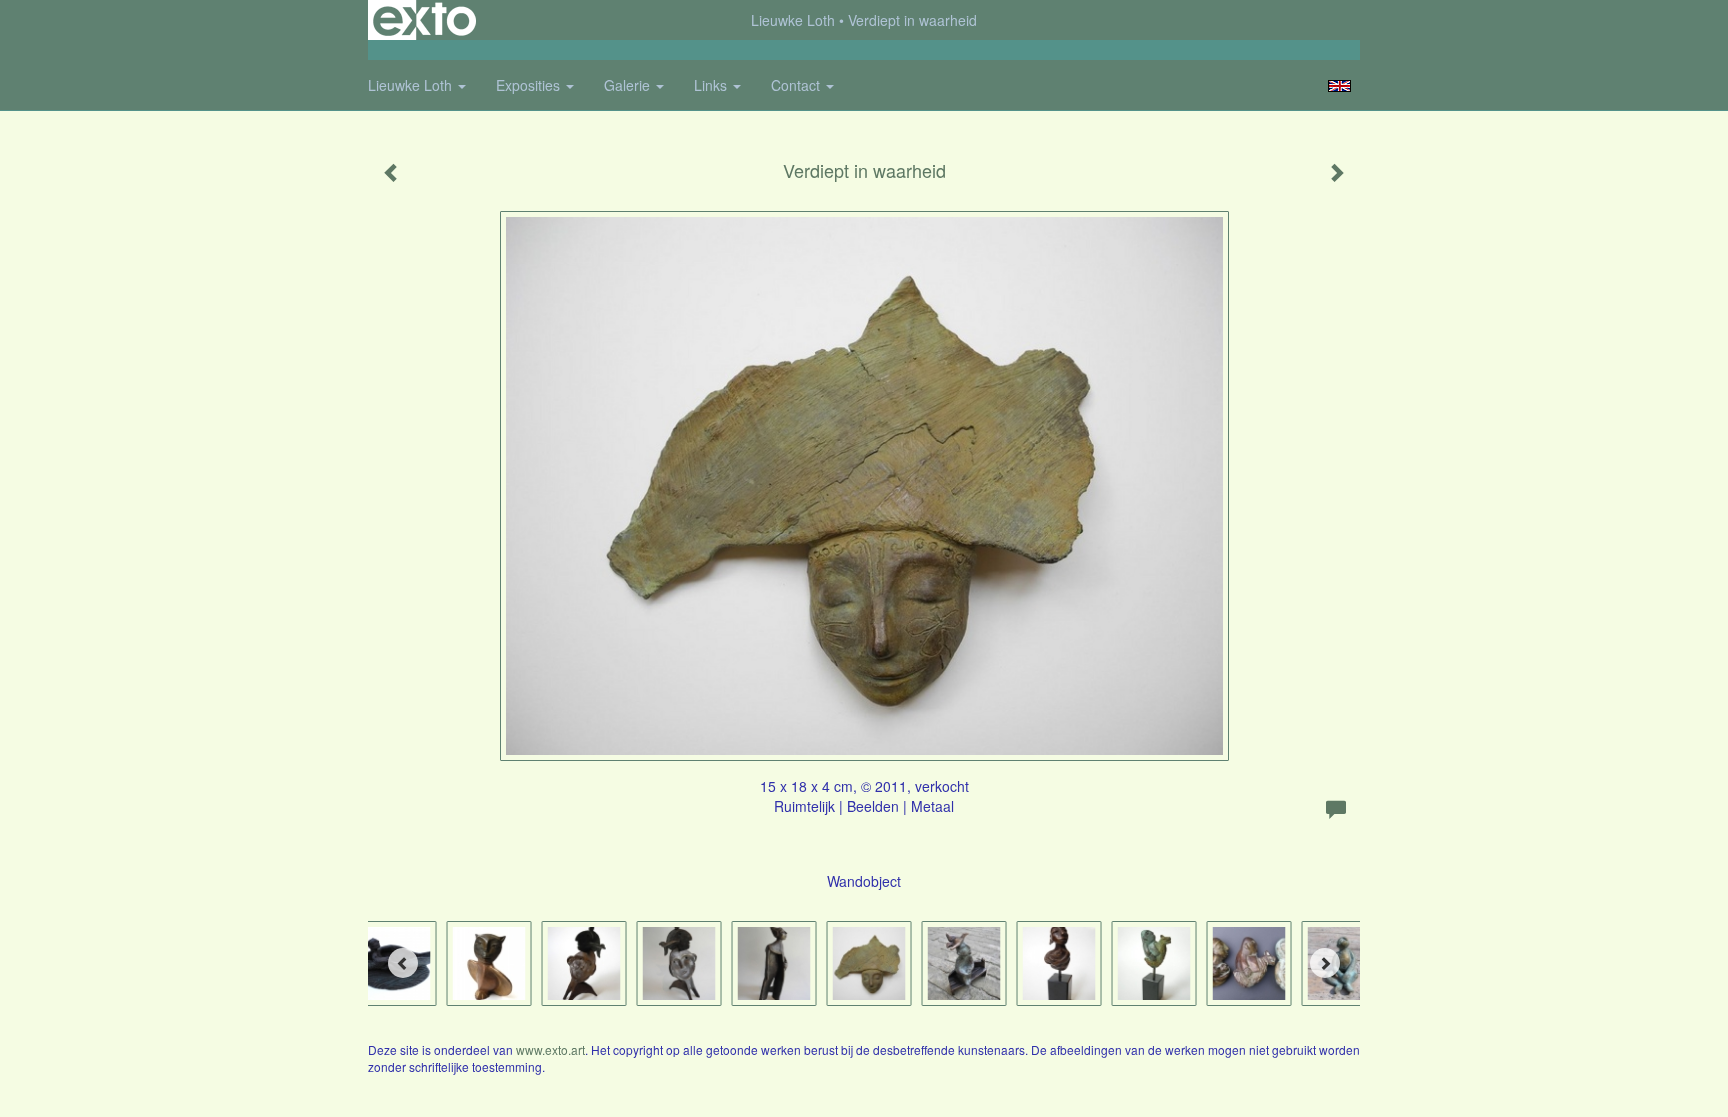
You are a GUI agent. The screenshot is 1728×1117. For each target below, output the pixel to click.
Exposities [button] (530, 85)
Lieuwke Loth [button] (412, 85)
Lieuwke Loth (793, 20)
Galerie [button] (629, 85)
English (1339, 86)
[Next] (1325, 963)
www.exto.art (550, 1049)
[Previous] (403, 963)
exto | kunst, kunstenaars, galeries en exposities (424, 20)
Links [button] (712, 85)
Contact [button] (797, 85)
